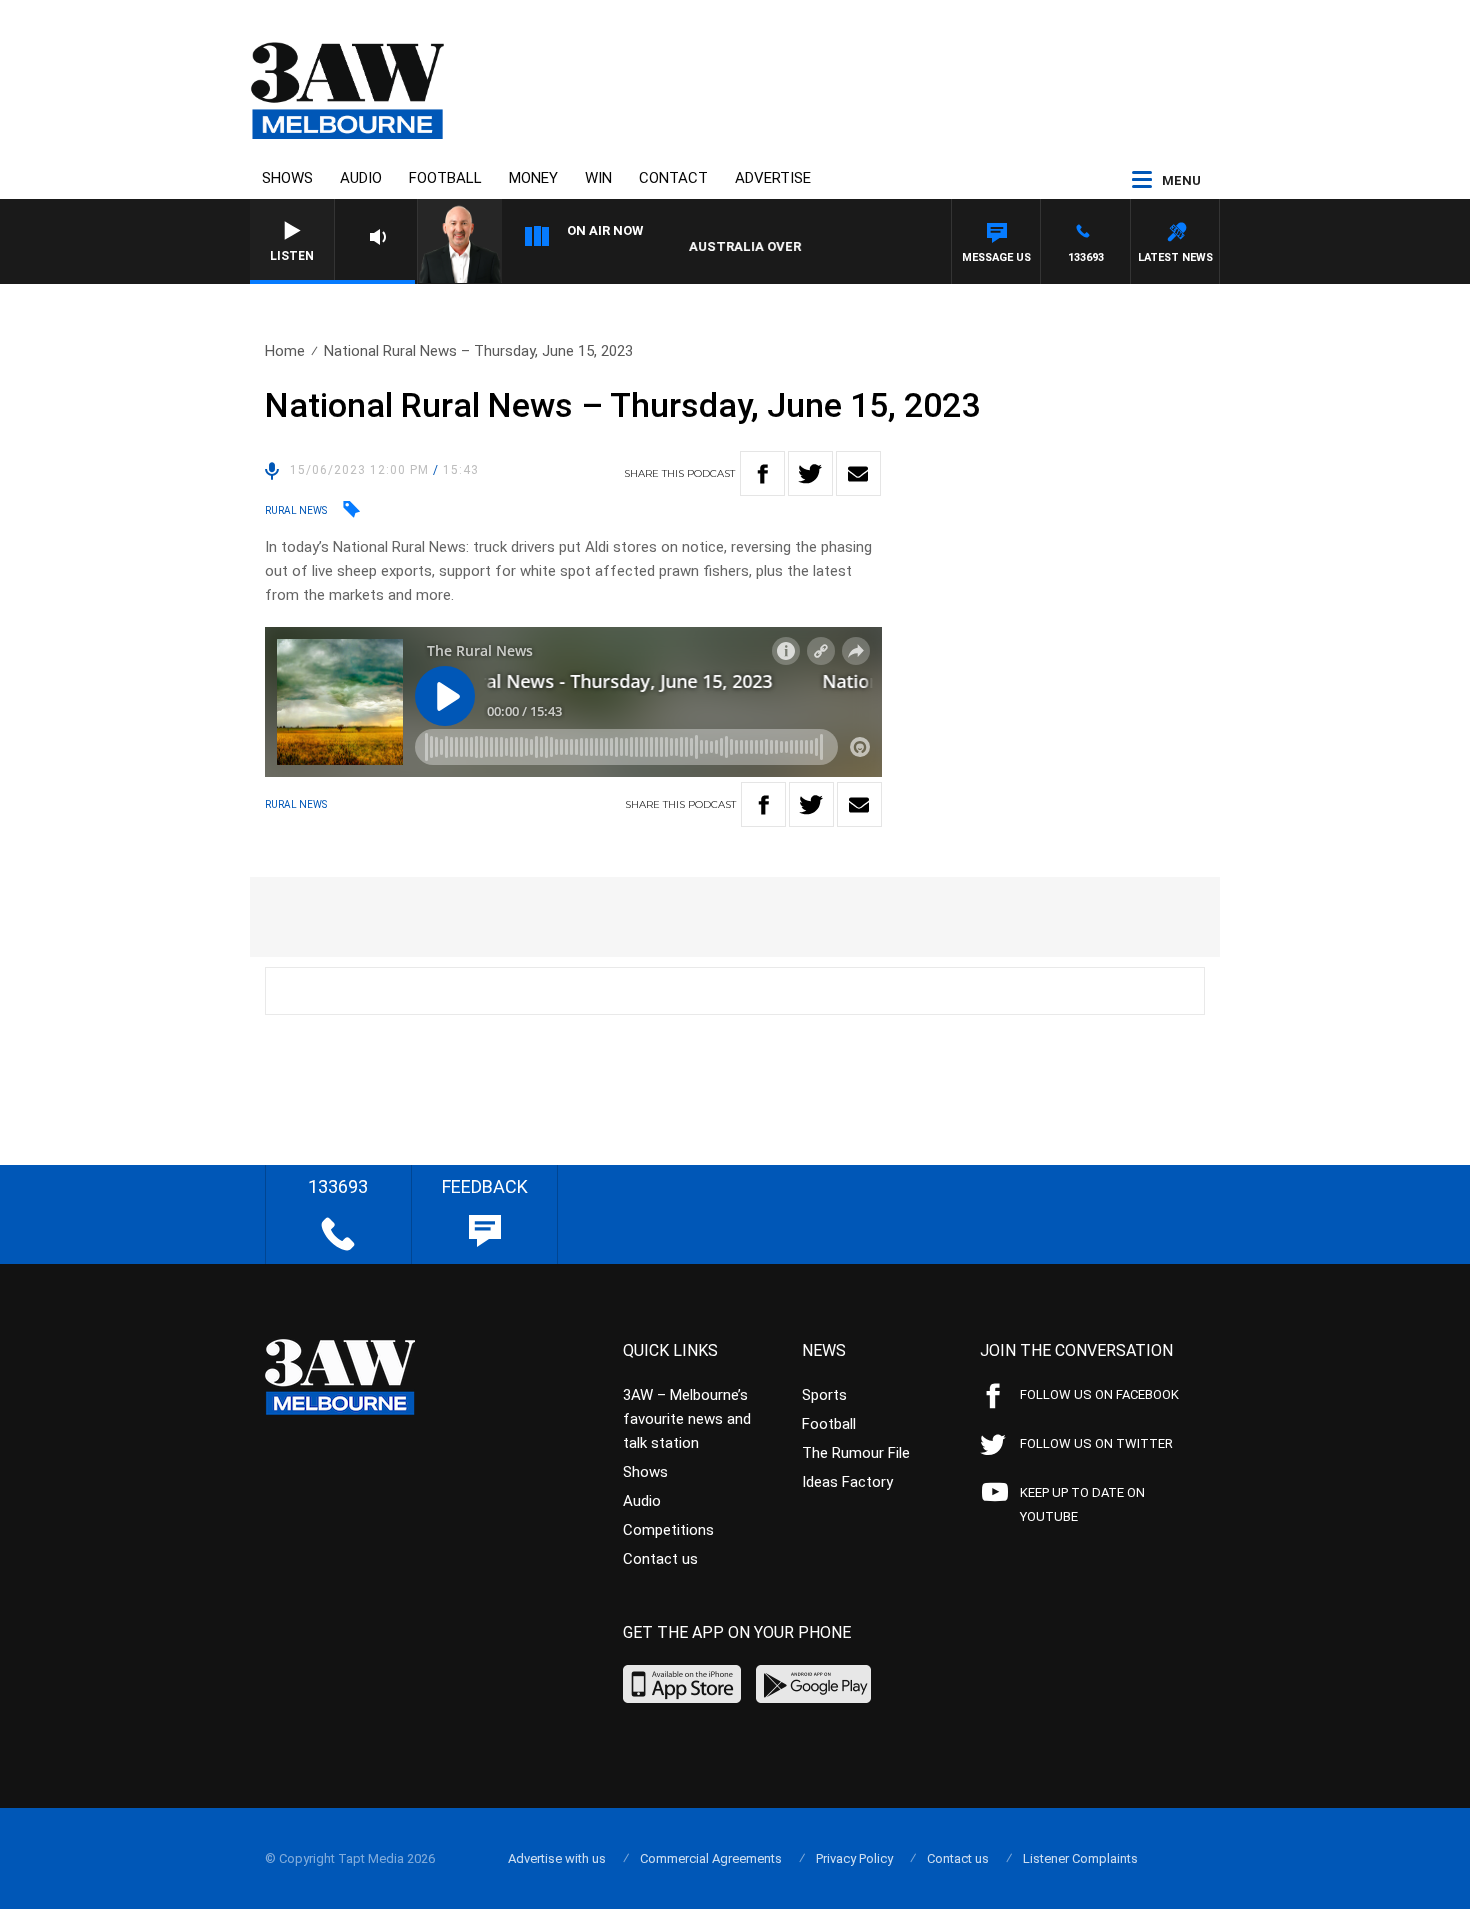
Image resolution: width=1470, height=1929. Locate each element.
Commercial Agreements (711, 1858)
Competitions (668, 1530)
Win (598, 178)
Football (445, 178)
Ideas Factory (847, 1482)
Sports (824, 1395)
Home (285, 351)
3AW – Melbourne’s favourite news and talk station (687, 1419)
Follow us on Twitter (1096, 1443)
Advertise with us (557, 1858)
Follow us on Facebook (1099, 1394)
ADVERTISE (773, 178)
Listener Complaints (1080, 1858)
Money (533, 178)
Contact (673, 178)
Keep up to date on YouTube (1082, 1504)
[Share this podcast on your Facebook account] (762, 473)
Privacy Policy (854, 1858)
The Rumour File (856, 1453)
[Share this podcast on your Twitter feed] (810, 473)
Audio (361, 178)
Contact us (660, 1559)
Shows (287, 178)
